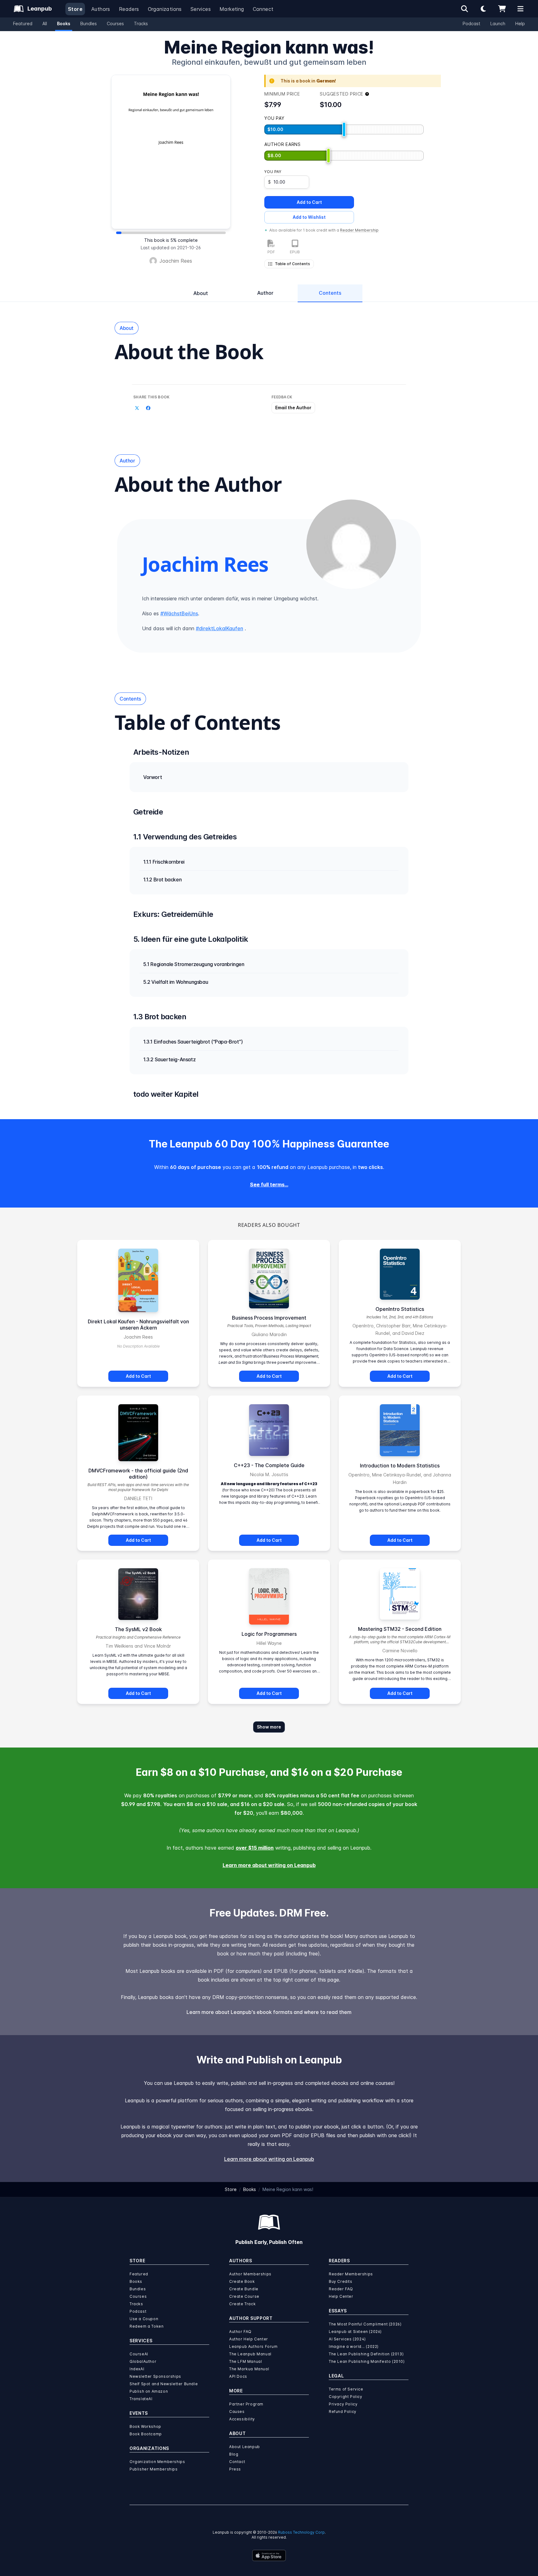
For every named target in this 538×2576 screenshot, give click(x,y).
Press (235, 2469)
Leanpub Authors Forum (253, 2346)
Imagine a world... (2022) (354, 2346)
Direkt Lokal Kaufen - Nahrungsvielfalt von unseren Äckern (138, 1325)
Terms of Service (346, 2389)
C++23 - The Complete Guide (269, 1465)
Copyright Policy (346, 2397)
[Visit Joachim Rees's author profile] (351, 544)
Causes (237, 2412)
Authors (101, 9)
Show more (269, 1727)
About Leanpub (245, 2447)
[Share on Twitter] (137, 408)
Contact (237, 2462)
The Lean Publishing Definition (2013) (366, 2354)
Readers (129, 9)
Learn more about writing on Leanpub (269, 1865)
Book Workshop (145, 2426)
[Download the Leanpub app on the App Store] (269, 2555)
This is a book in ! (308, 81)
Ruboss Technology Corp (301, 2532)
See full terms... (269, 1185)
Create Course (244, 2296)
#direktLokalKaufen (219, 628)
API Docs (238, 2376)
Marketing (232, 9)
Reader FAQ (341, 2289)
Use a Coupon (144, 2319)
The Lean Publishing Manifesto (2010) (367, 2361)
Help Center (341, 2296)
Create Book (242, 2281)
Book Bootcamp (146, 2434)
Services (201, 9)
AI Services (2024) (347, 2339)
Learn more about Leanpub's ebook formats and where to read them (269, 2012)
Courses (115, 23)
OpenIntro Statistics (400, 1309)
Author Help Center (249, 2339)
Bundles (89, 23)
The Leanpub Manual (250, 2354)
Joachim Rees (176, 261)
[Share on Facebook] (148, 408)
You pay (273, 172)
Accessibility (242, 2419)
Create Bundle (244, 2289)
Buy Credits (341, 2281)
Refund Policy (343, 2412)
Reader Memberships (351, 2274)
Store (75, 9)
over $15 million (255, 1848)
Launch (498, 23)
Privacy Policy (343, 2404)
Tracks (141, 23)
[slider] (344, 129)
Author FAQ (240, 2332)
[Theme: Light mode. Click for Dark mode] (483, 9)
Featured (23, 23)
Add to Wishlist (309, 217)
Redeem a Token (146, 2326)
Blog (234, 2454)
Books (64, 23)
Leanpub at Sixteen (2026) (355, 2332)
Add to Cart (309, 202)
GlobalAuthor (143, 2361)
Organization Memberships (157, 2462)
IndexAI (137, 2369)
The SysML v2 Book (138, 1629)
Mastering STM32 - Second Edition (400, 1629)
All (45, 23)
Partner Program (246, 2404)
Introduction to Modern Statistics (400, 1466)
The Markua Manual (249, 2369)
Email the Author (293, 408)
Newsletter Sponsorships (155, 2376)
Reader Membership (359, 230)
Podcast (472, 23)
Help (520, 23)
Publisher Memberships (154, 2469)
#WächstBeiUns (179, 613)
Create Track (242, 2304)
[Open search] (465, 9)
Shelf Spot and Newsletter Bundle (164, 2384)
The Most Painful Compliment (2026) (365, 2324)
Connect (263, 9)
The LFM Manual (245, 2361)
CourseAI (139, 2354)
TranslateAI (141, 2399)
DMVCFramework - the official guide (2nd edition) (138, 1474)
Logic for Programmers (269, 1634)
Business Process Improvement (269, 1318)
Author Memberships (250, 2274)
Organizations (165, 9)
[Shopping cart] (502, 9)
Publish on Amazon (149, 2391)
